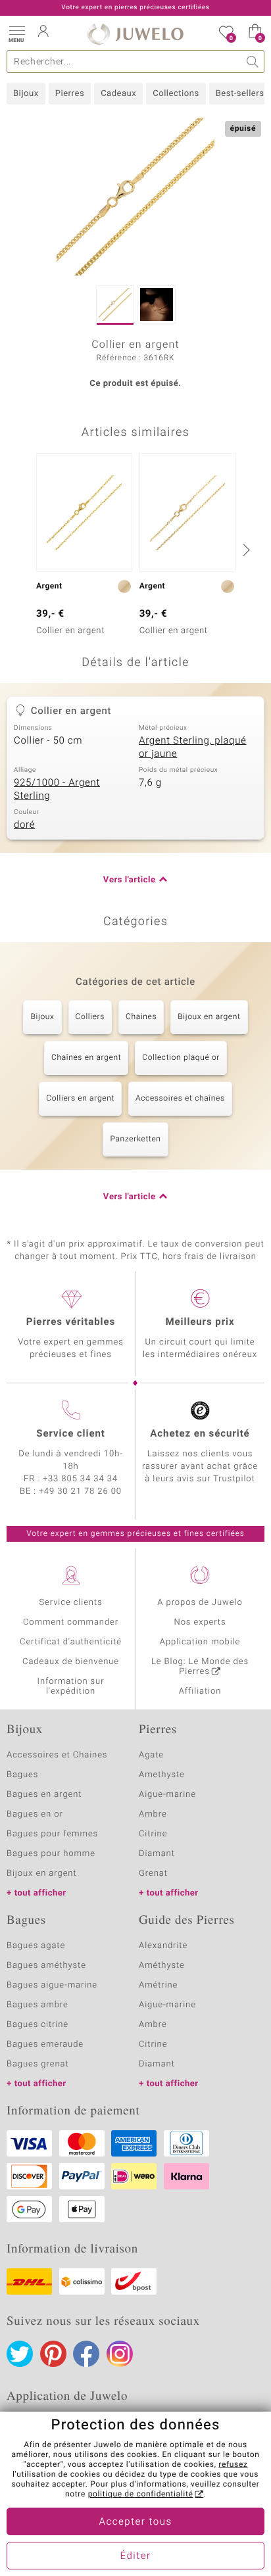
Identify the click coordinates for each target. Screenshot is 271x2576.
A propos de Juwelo (200, 1603)
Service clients (70, 1603)
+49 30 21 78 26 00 (80, 1491)
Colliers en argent (80, 1099)
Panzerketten (135, 1139)
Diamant (157, 1854)
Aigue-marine (167, 1795)
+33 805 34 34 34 (80, 1479)
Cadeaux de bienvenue (71, 1662)
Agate (151, 1755)
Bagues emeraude (45, 2044)
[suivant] (245, 550)
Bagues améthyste (46, 1966)
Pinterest (53, 2354)
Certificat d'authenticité (71, 1642)
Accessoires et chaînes (180, 1099)
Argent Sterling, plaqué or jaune (193, 748)
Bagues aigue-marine (52, 1985)
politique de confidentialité (141, 2494)
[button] (16, 33)
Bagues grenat (38, 2064)
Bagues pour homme (51, 1854)
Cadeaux (118, 94)
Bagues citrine (37, 2025)
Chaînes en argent (86, 1058)
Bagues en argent (44, 1795)
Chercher (253, 61)
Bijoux (26, 94)
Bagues (22, 1775)
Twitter (20, 2354)
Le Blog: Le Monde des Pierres (200, 1667)
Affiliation (200, 1691)
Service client (70, 1434)
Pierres (70, 94)
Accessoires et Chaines (57, 1755)
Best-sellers (240, 94)
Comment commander (71, 1622)
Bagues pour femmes (52, 1834)
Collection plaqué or (181, 1058)
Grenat (153, 1873)
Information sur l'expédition (71, 1686)
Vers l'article (130, 880)
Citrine (153, 1834)
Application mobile (200, 1642)
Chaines (141, 1017)
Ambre (153, 1814)
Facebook (86, 2354)
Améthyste (162, 1966)
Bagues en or (35, 1814)
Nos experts (200, 1622)
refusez (233, 2465)
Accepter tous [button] (135, 2522)
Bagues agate (36, 1946)
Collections (176, 94)
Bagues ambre (37, 2005)
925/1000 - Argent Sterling (57, 790)
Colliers (90, 1017)
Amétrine (158, 1985)
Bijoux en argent (209, 1017)
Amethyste (162, 1775)
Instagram (120, 2354)
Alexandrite (163, 1946)
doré (24, 825)
